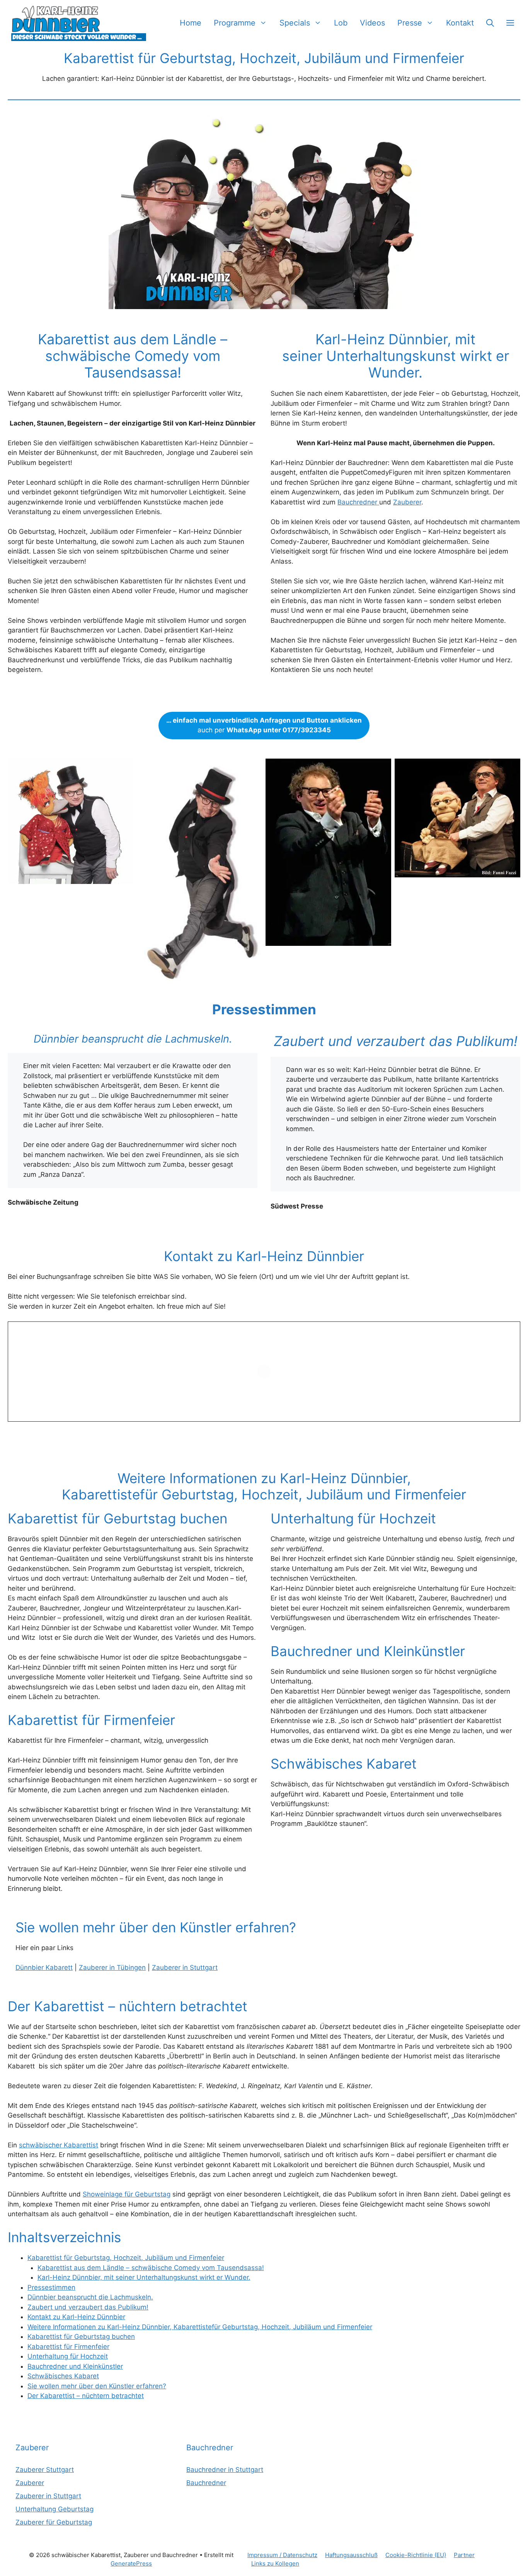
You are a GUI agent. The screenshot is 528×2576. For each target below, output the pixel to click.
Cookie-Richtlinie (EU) (416, 2555)
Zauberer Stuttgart (45, 2470)
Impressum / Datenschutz (282, 2555)
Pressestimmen (51, 2287)
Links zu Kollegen (275, 2563)
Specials (295, 23)
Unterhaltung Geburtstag (55, 2509)
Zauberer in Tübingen (112, 1967)
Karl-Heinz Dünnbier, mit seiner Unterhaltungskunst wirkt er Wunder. (144, 2277)
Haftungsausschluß (351, 2555)
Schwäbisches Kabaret (63, 2376)
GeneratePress (131, 2563)
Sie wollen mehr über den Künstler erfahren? (97, 2386)
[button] (490, 23)
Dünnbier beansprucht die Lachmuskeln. (90, 2297)
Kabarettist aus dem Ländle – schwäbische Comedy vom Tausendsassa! (151, 2268)
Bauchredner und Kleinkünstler (75, 2366)
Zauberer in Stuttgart (185, 1967)
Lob (341, 23)
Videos (372, 23)
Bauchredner (358, 502)
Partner (464, 2555)
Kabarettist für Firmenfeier (68, 2347)
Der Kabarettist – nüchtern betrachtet (86, 2396)
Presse (410, 23)
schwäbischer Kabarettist (59, 2145)
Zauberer (407, 502)
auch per (264, 725)
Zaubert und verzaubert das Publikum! (88, 2307)
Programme (235, 23)
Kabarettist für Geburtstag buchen (81, 2337)
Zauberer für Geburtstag (54, 2522)
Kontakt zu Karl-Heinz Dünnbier (76, 2317)
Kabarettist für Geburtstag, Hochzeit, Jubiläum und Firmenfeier (126, 2258)
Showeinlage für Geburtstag (127, 2194)
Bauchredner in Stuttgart (225, 2470)
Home (191, 23)
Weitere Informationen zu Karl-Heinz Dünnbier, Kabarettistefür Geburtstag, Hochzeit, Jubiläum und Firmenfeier (200, 2327)
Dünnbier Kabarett (44, 1967)
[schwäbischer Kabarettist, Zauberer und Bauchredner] (79, 23)
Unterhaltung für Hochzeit (68, 2356)
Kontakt (460, 23)
